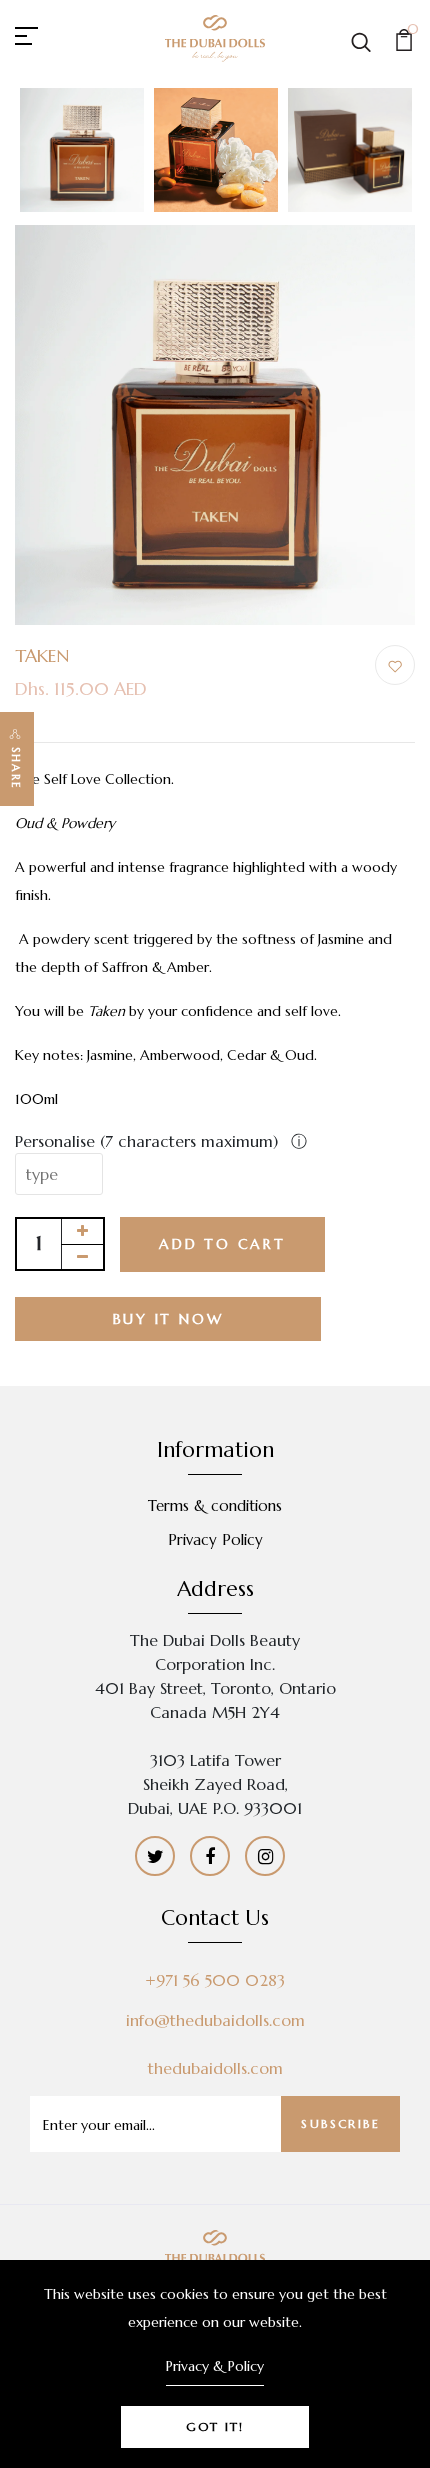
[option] (82, 151)
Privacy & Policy (215, 2366)
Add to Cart (222, 1244)
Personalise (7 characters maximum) (149, 1141)
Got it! (215, 2426)
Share (16, 768)
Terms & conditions (215, 1505)
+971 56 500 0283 (215, 1980)
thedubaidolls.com (215, 2068)
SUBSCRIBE (340, 2123)
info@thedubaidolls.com (215, 2020)
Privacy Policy (215, 1539)
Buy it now (168, 1319)
